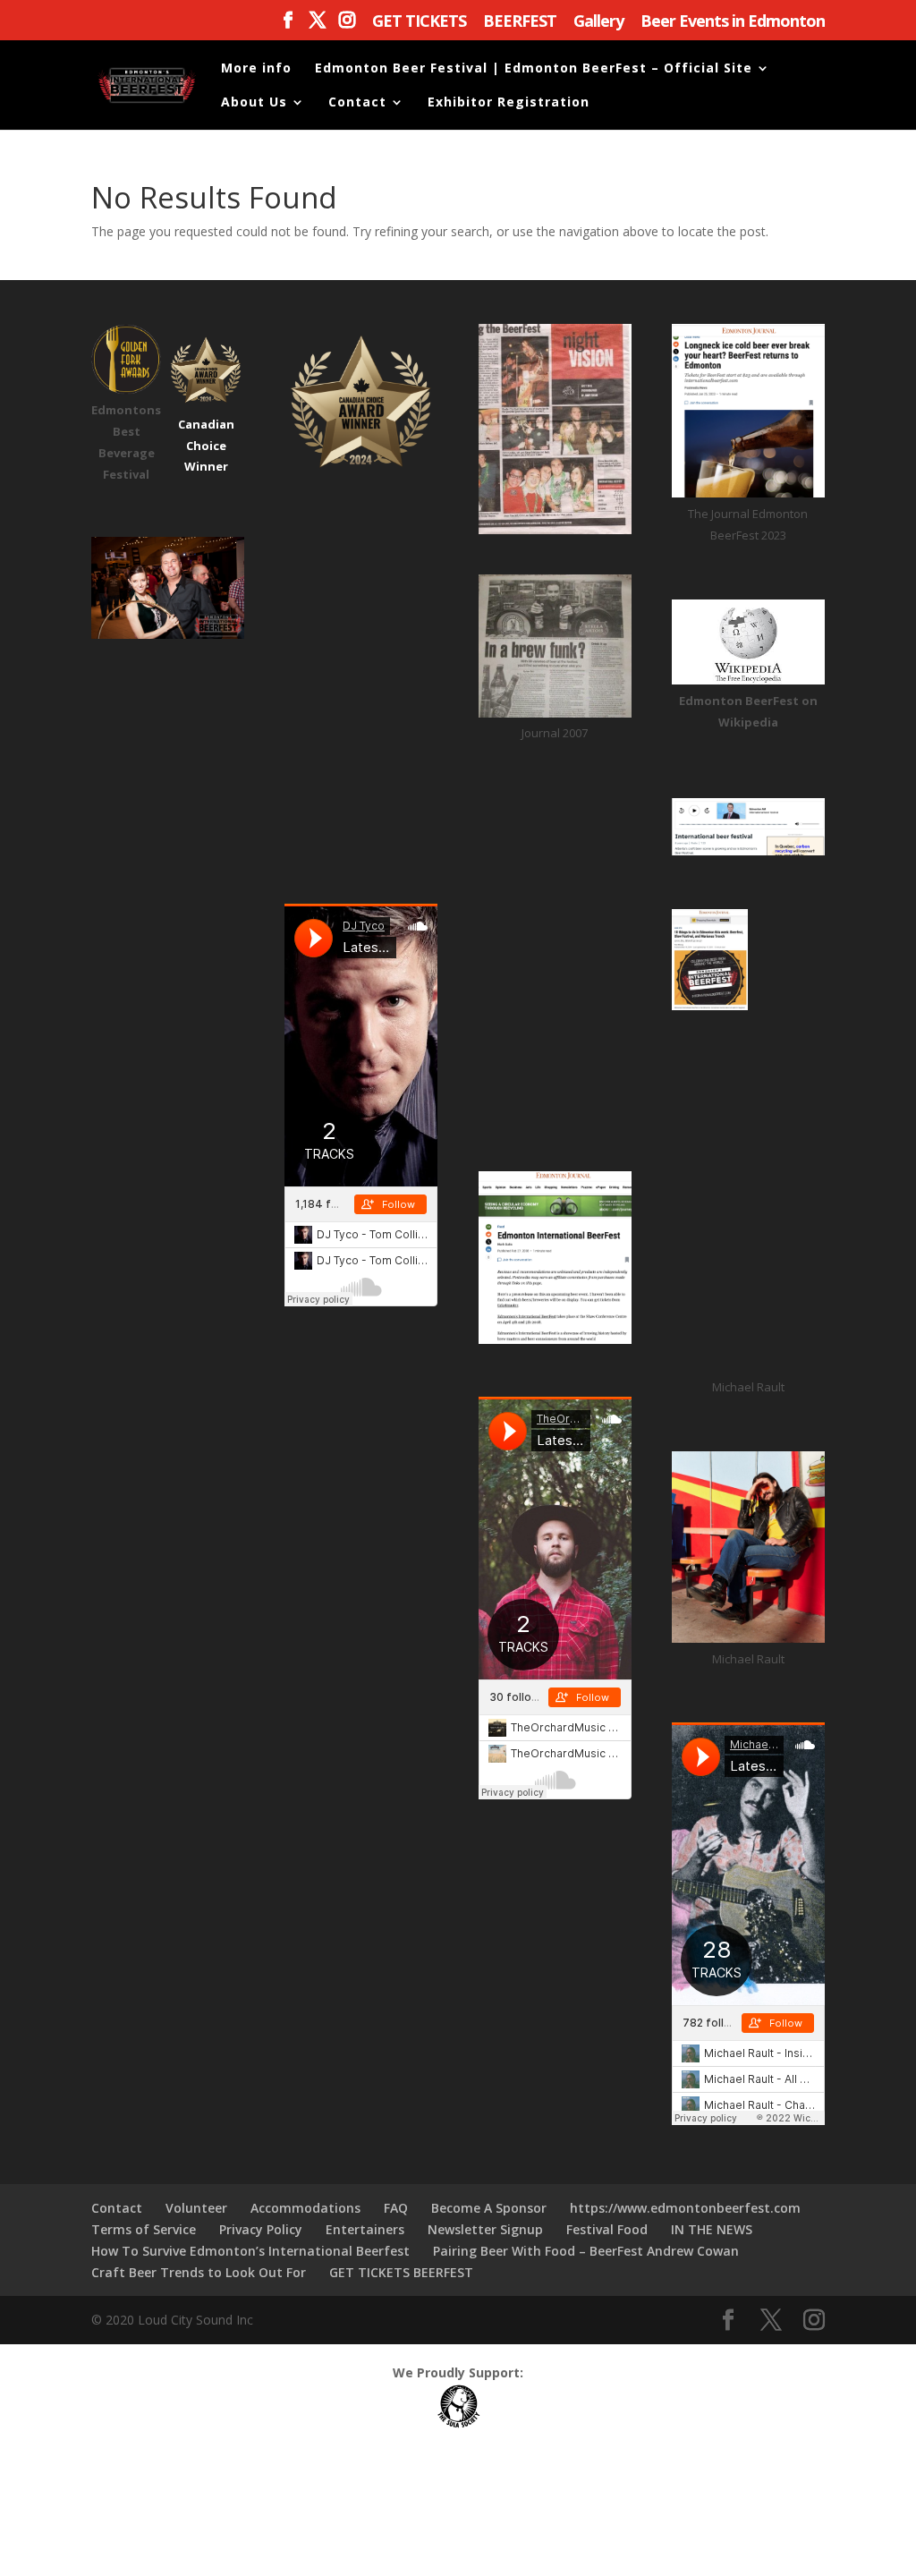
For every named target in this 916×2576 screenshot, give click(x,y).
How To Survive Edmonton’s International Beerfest (250, 2251)
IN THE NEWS (712, 2229)
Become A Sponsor (489, 2208)
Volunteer (196, 2208)
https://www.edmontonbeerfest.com (685, 2208)
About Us (254, 103)
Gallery (598, 22)
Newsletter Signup (485, 2229)
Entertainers (365, 2229)
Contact (357, 103)
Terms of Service (144, 2229)
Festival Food (607, 2229)
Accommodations (305, 2208)
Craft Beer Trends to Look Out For (199, 2272)
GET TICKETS (419, 22)
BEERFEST (520, 22)
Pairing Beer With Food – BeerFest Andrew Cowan (586, 2251)
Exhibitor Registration (509, 103)
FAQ (396, 2208)
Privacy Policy (261, 2229)
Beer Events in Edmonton (733, 22)
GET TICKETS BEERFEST (401, 2272)
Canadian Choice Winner (206, 446)
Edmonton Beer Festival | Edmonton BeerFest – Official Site (534, 69)
